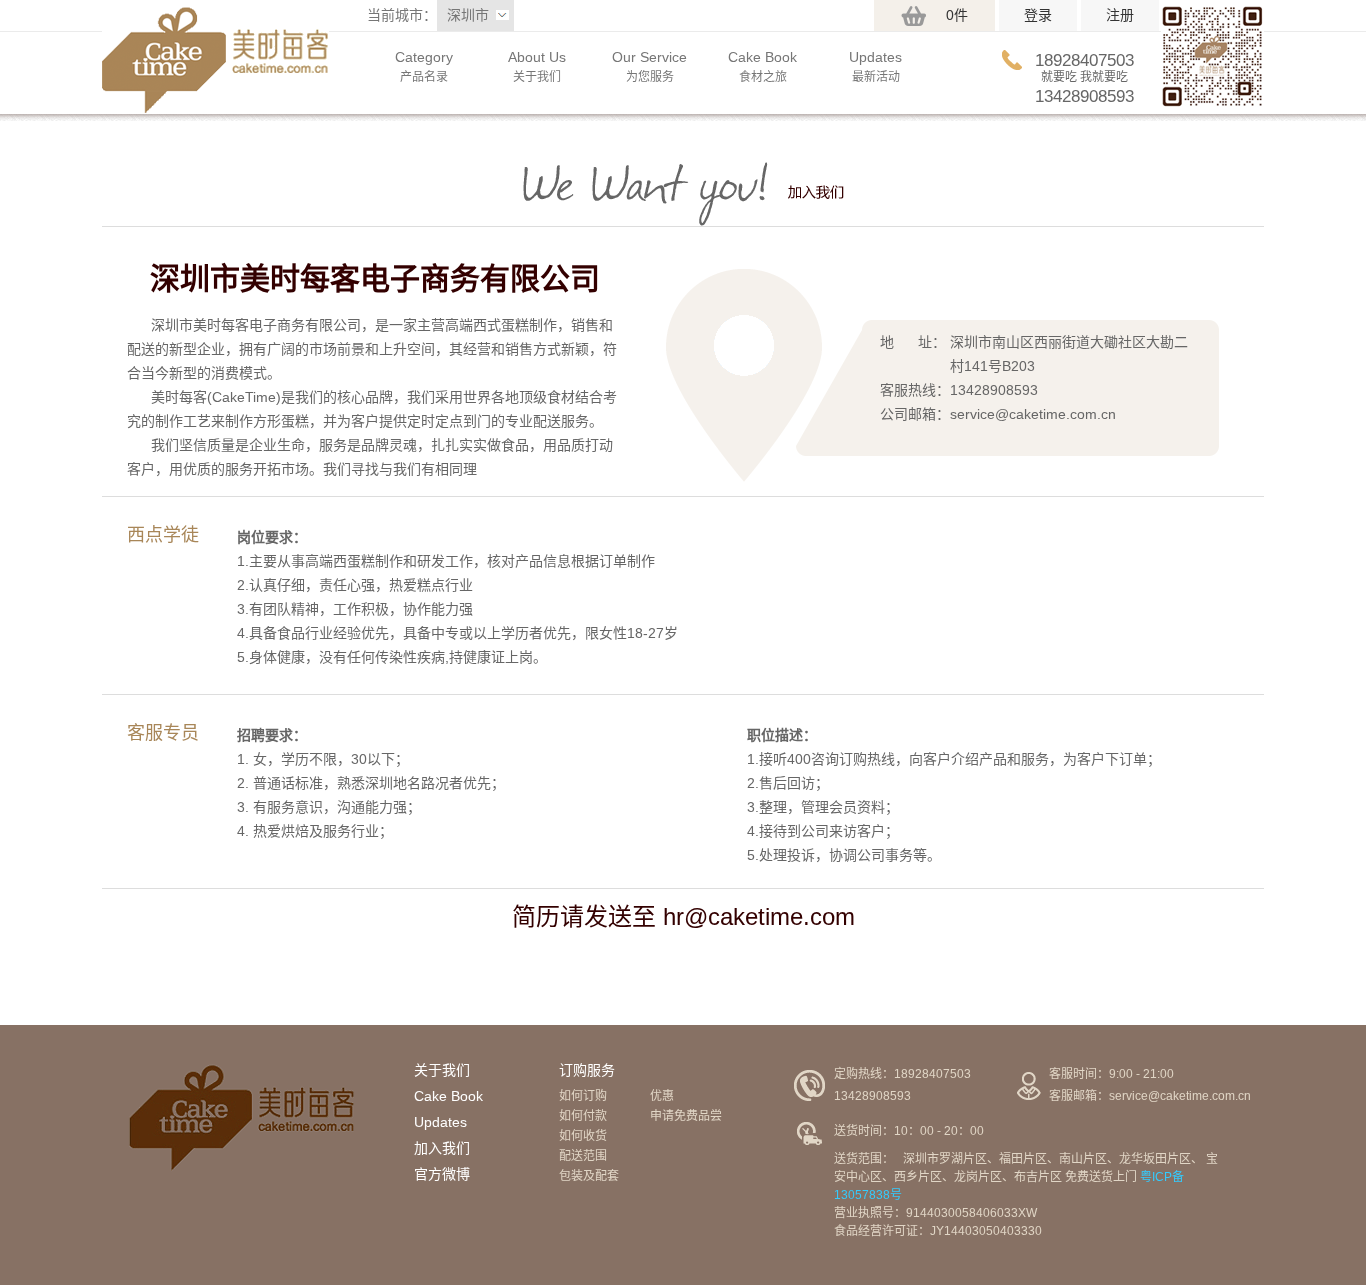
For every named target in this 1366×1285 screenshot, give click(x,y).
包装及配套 (589, 1176)
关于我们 (442, 1070)
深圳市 (468, 15)
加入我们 (442, 1148)
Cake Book (448, 1096)
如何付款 (583, 1116)
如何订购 (583, 1096)
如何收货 (583, 1136)
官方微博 (442, 1174)
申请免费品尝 (686, 1116)
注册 (1120, 15)
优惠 (662, 1096)
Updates (440, 1122)
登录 (1038, 15)
